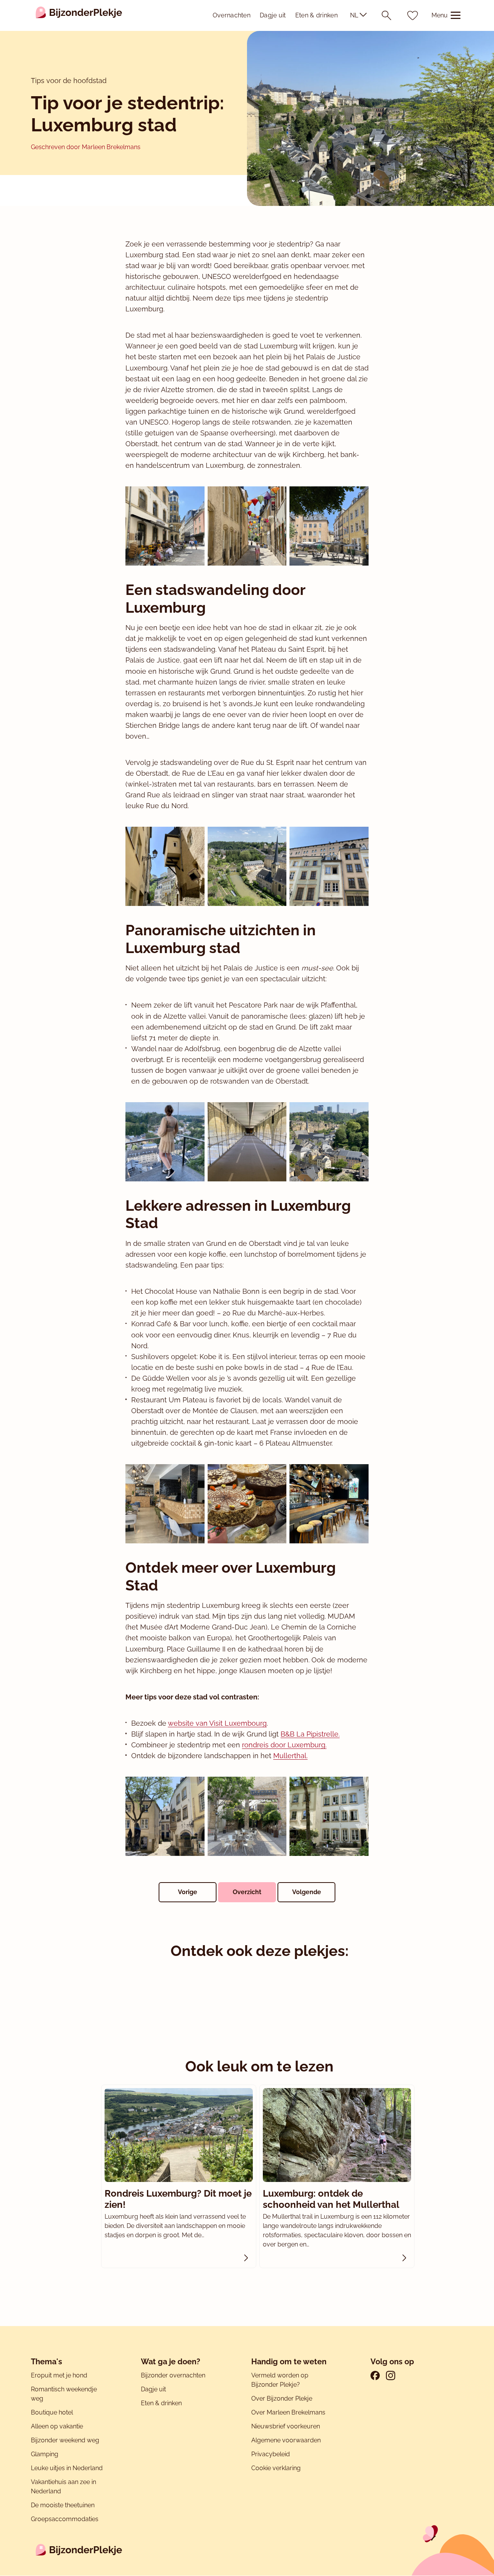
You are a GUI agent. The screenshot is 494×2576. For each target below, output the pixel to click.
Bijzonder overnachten (173, 2375)
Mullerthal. (290, 1756)
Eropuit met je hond (59, 2375)
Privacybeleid (271, 2454)
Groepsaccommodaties (65, 2519)
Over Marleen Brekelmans (288, 2412)
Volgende (307, 1892)
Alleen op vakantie (57, 2426)
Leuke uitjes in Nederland (67, 2468)
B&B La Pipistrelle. (310, 1734)
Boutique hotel (52, 2412)
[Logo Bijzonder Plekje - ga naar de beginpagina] (79, 15)
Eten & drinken (316, 15)
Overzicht (247, 1892)
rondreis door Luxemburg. (284, 1745)
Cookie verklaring (276, 2468)
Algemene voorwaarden (286, 2440)
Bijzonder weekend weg (65, 2440)
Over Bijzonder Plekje (282, 2398)
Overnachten (232, 15)
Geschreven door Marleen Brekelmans (86, 147)
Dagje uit (273, 15)
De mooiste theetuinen (63, 2505)
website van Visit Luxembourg (217, 1723)
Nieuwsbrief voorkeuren (286, 2426)
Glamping (45, 2454)
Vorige (188, 1892)
